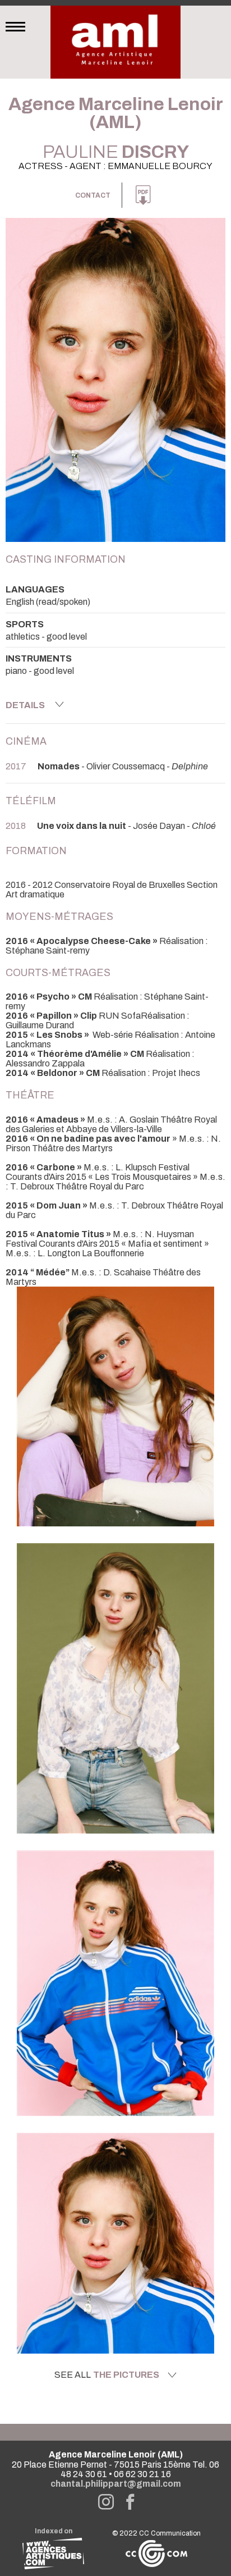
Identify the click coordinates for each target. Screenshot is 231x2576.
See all (107, 2375)
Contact (93, 195)
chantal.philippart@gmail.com (116, 2484)
